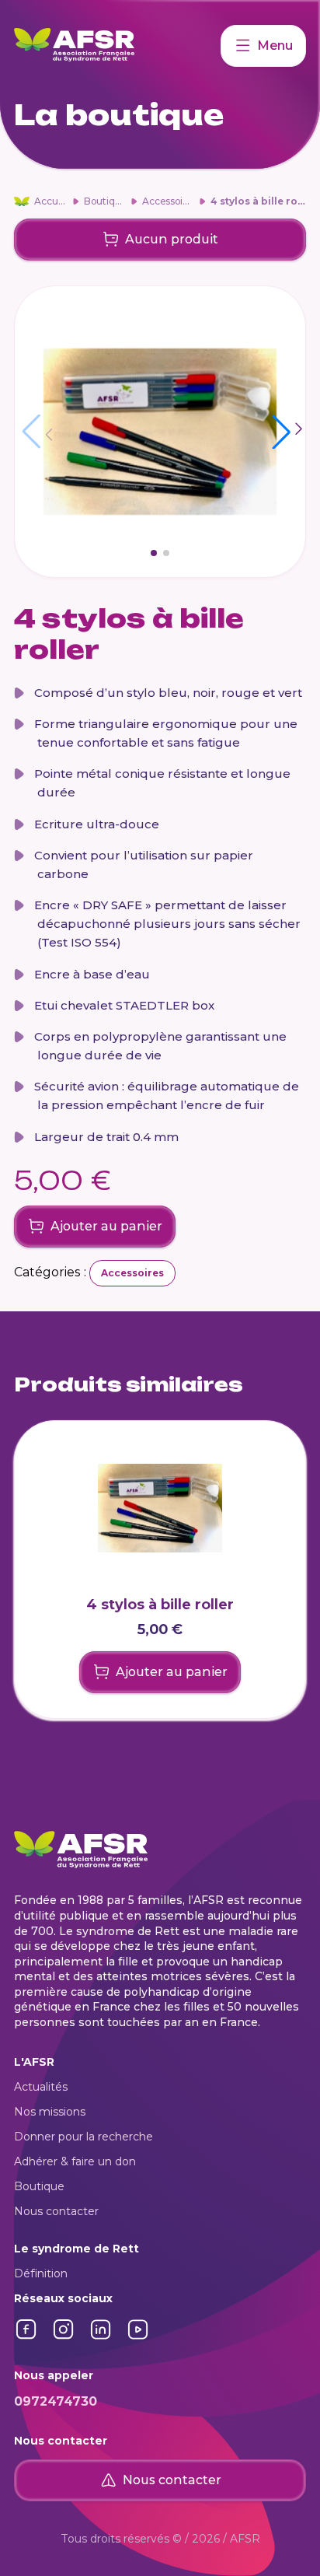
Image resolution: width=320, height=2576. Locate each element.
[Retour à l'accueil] (117, 46)
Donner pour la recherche (83, 2137)
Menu (275, 45)
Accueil (51, 201)
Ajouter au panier (106, 1226)
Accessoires (169, 201)
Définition (41, 2273)
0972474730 (56, 2401)
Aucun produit (172, 239)
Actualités (41, 2087)
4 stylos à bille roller (263, 201)
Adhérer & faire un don (75, 2161)
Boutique (105, 201)
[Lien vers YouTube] (138, 2338)
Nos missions (50, 2112)
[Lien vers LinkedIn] (101, 2338)
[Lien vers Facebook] (26, 2338)
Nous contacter (56, 2211)
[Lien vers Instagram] (64, 2338)
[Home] (22, 201)
